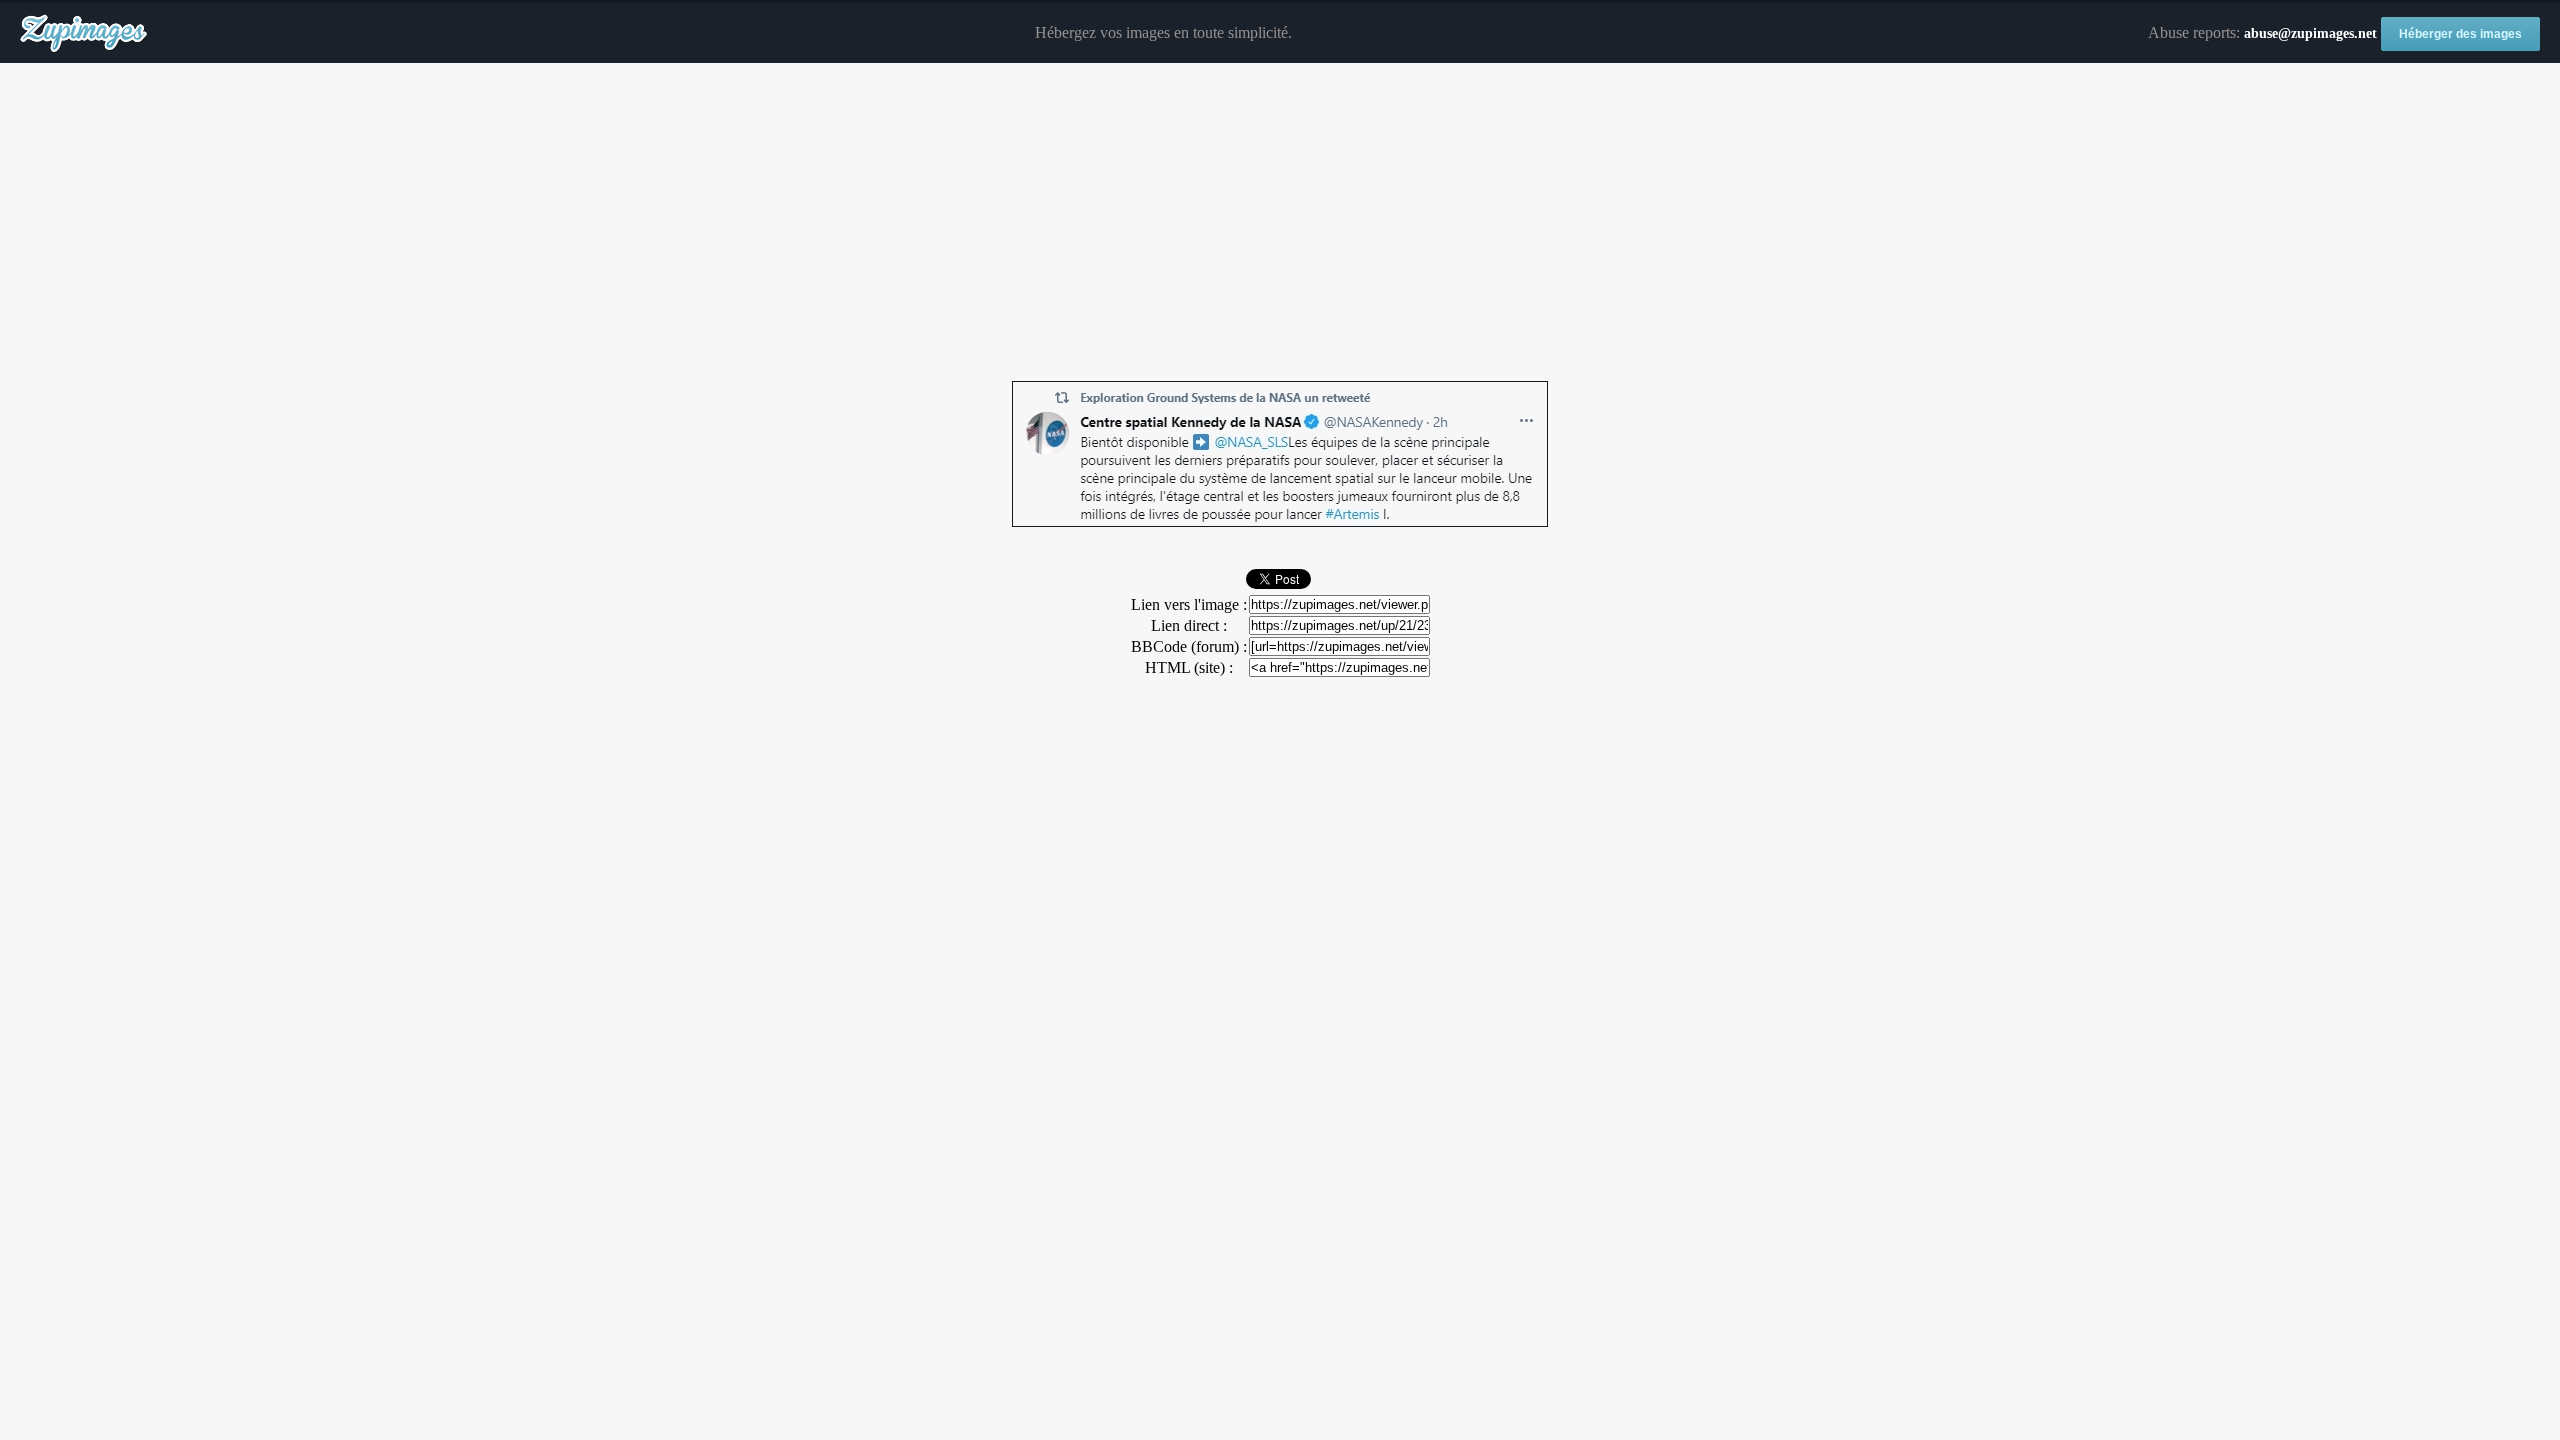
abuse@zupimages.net (2310, 33)
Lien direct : (1189, 625)
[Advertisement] (1280, 223)
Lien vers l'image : (1189, 604)
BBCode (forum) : (1189, 646)
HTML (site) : (1189, 667)
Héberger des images (2460, 34)
